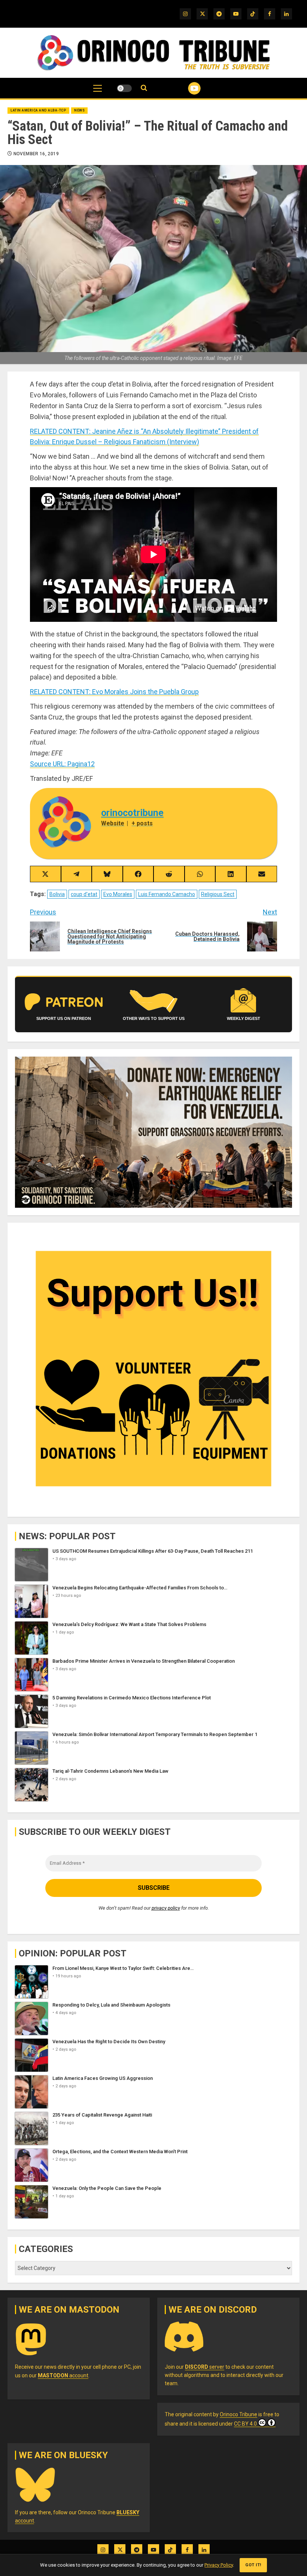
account (63, 2375)
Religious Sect (218, 894)
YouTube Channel (185, 88)
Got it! (253, 2565)
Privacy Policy (219, 2565)
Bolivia (57, 894)
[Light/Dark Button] (124, 88)
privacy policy (166, 1908)
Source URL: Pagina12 (62, 764)
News (79, 110)
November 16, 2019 (36, 154)
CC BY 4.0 (245, 2424)
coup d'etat (84, 894)
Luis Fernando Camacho (167, 894)
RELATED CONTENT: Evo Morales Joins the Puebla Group (114, 692)
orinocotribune (132, 813)
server (205, 2367)
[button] (98, 92)
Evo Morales (118, 894)
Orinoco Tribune (238, 2414)
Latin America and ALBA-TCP (38, 110)
